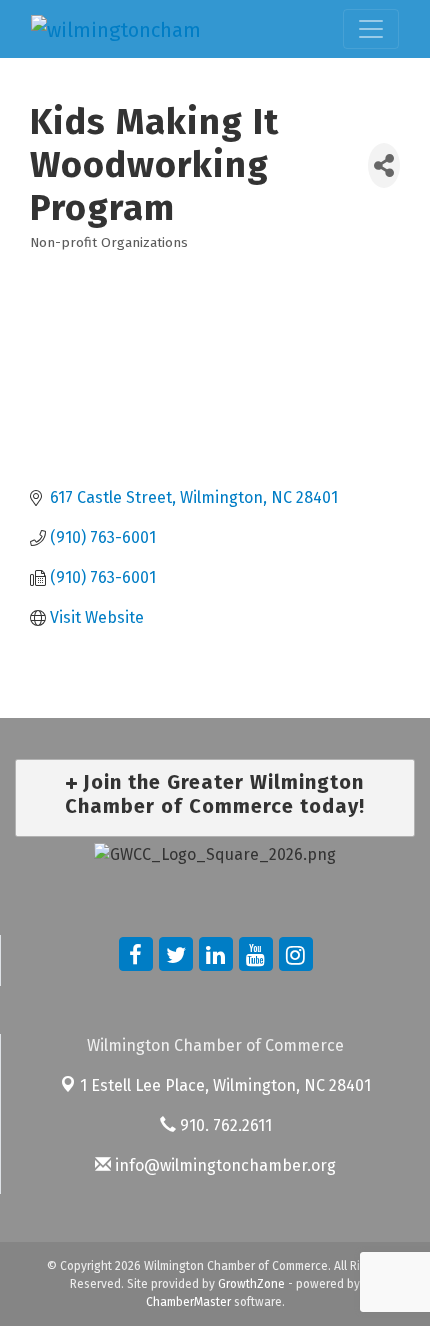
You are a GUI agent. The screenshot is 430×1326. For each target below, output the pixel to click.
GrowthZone (251, 1284)
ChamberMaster (188, 1302)
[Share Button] (384, 165)
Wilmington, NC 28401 (225, 1085)
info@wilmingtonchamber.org (223, 1165)
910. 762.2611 (224, 1125)
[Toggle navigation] (371, 29)
